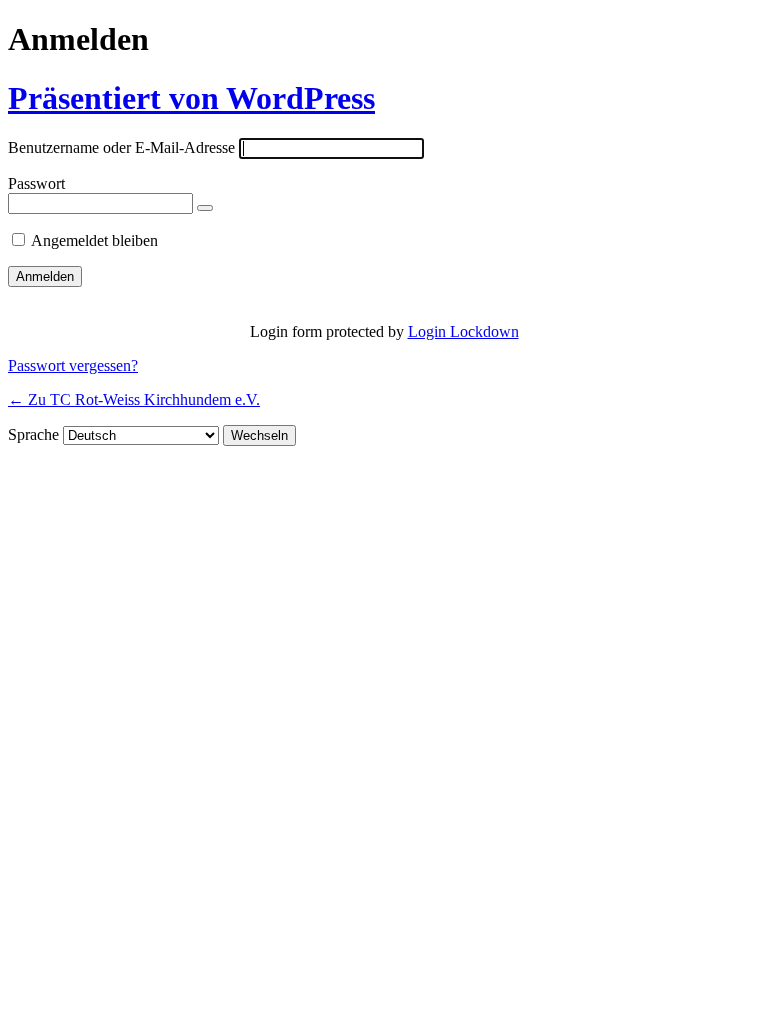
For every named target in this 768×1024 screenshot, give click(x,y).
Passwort (36, 183)
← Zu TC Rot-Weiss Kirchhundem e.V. (134, 399)
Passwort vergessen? (73, 365)
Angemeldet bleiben (94, 240)
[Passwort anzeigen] (205, 208)
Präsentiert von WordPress (191, 98)
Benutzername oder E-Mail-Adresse (121, 147)
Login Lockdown (463, 331)
